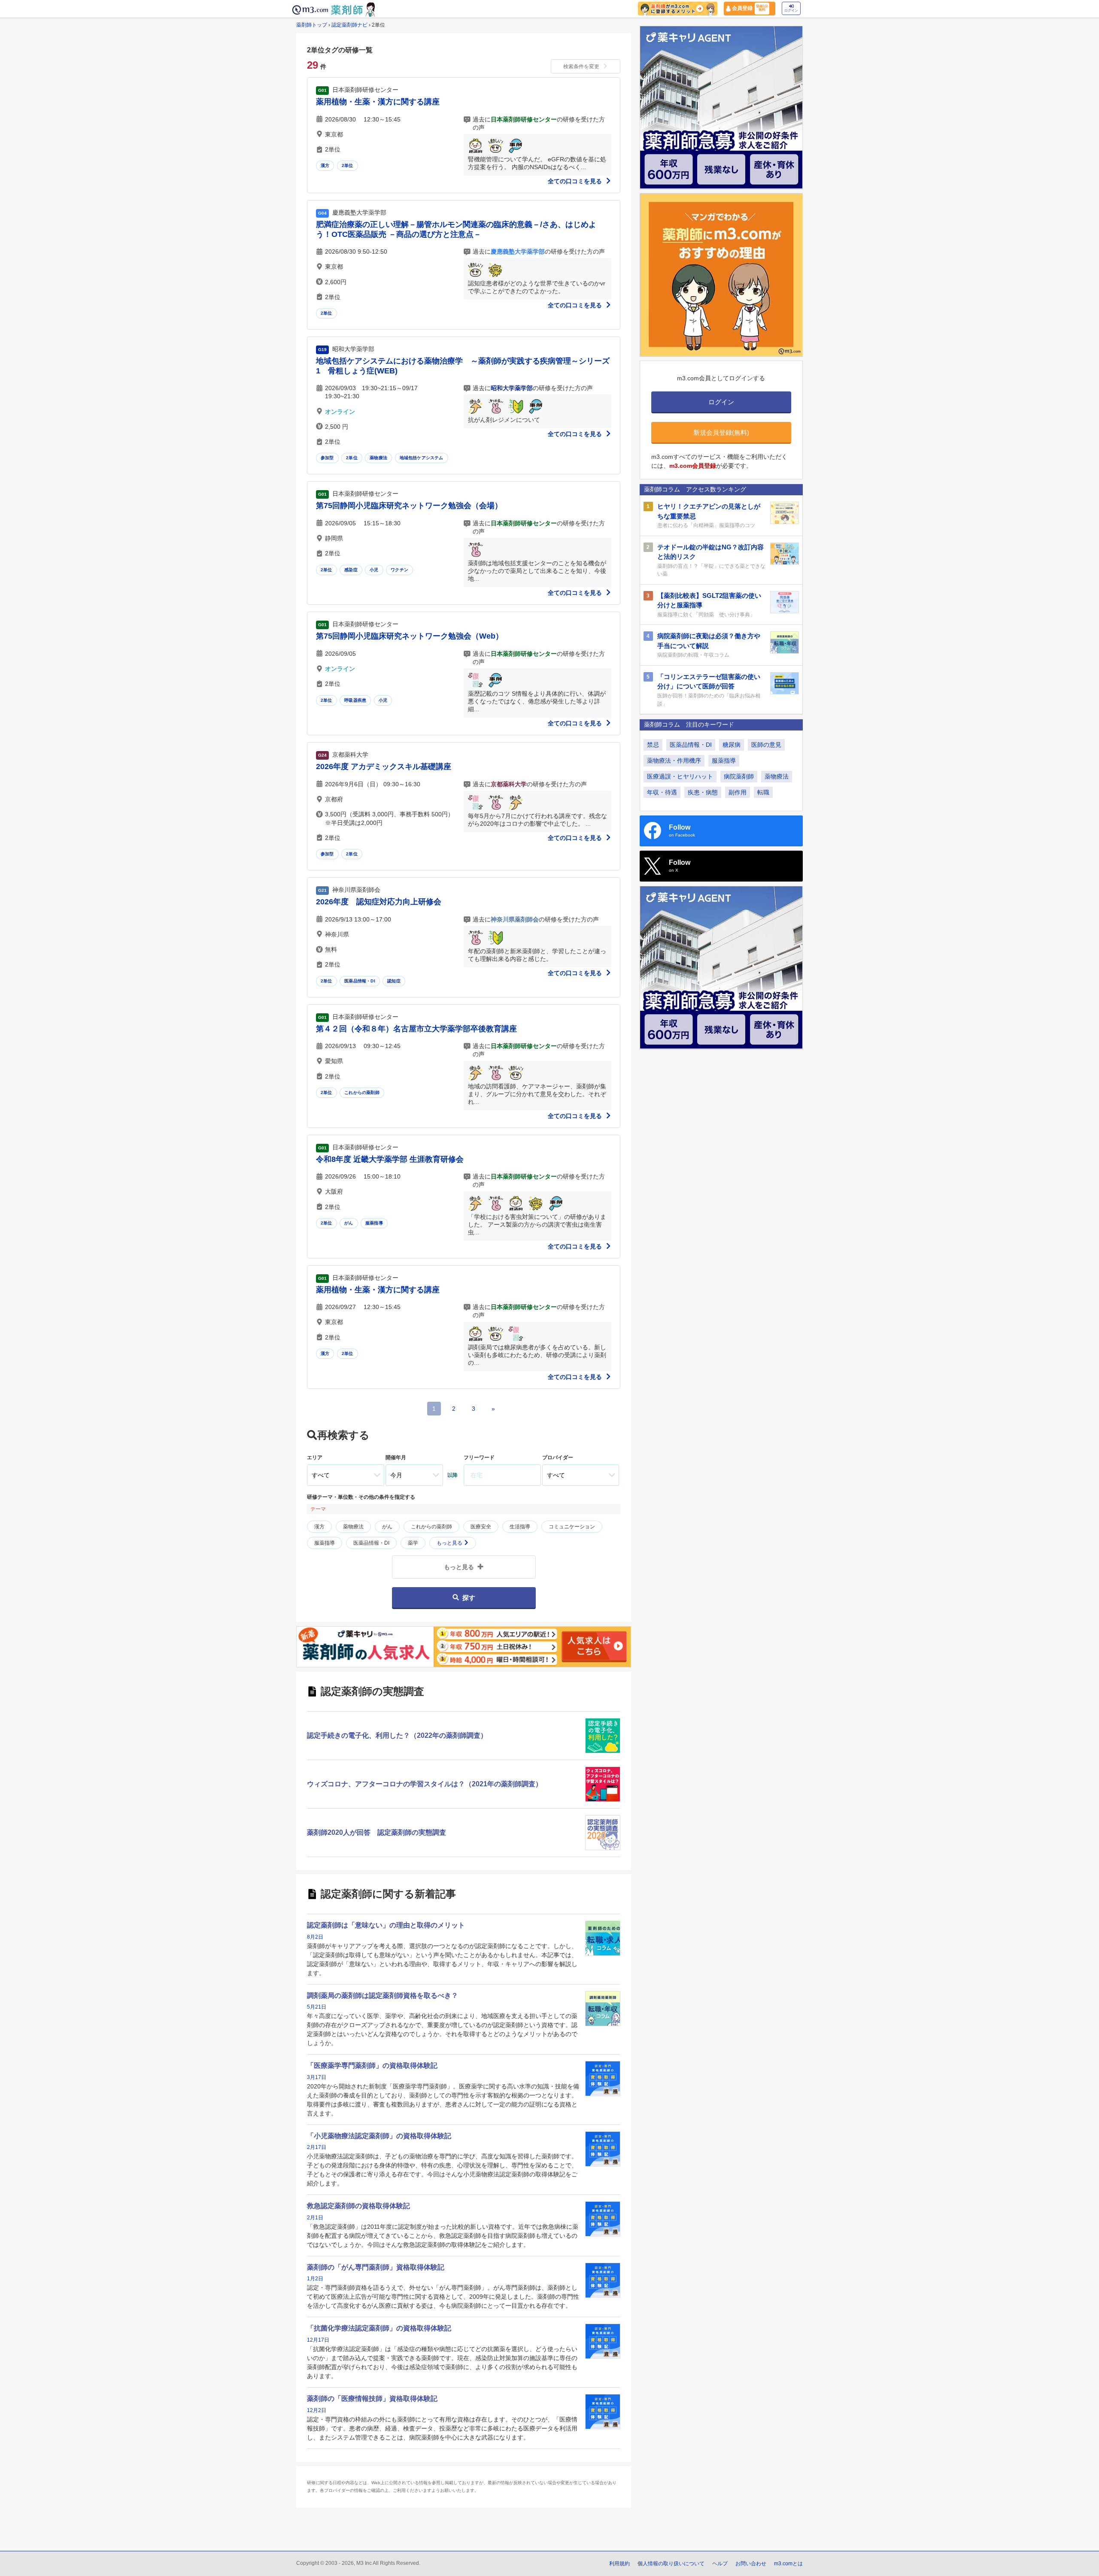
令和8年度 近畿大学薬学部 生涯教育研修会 (390, 1159)
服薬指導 (374, 1223)
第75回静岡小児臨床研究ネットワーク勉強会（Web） (410, 636)
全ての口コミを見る (576, 181)
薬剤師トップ (312, 25)
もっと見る (450, 1543)
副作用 (738, 792)
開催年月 (396, 1458)
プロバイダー (558, 1458)
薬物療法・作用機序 (674, 761)
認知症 (394, 981)
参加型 (327, 458)
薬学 (413, 1543)
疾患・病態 (703, 792)
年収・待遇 (662, 792)
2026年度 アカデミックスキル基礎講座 (384, 767)
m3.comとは (788, 2564)
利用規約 (619, 2564)
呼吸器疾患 (355, 700)
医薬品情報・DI (360, 981)
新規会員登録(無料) (721, 432)
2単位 (348, 165)
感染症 (351, 570)
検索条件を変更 (581, 67)
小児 (374, 570)
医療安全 (481, 1527)
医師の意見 (766, 745)
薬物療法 (378, 458)
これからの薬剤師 (362, 1093)
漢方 (325, 165)
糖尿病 (732, 745)
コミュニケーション (572, 1527)
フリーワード (479, 1458)
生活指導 (520, 1527)
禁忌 (653, 745)
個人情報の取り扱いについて (671, 2564)
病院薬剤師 (739, 776)
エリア (315, 1458)
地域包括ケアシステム (422, 458)
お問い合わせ (751, 2564)
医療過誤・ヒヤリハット (680, 776)
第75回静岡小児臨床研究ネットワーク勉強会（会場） (409, 506)
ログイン (791, 11)
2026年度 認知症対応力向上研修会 (379, 902)
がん (349, 1223)
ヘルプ (720, 2564)
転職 (763, 792)
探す (469, 1598)
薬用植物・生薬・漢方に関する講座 (378, 102)
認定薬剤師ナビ (349, 25)
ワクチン (399, 570)
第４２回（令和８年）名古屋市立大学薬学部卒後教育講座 (416, 1029)
